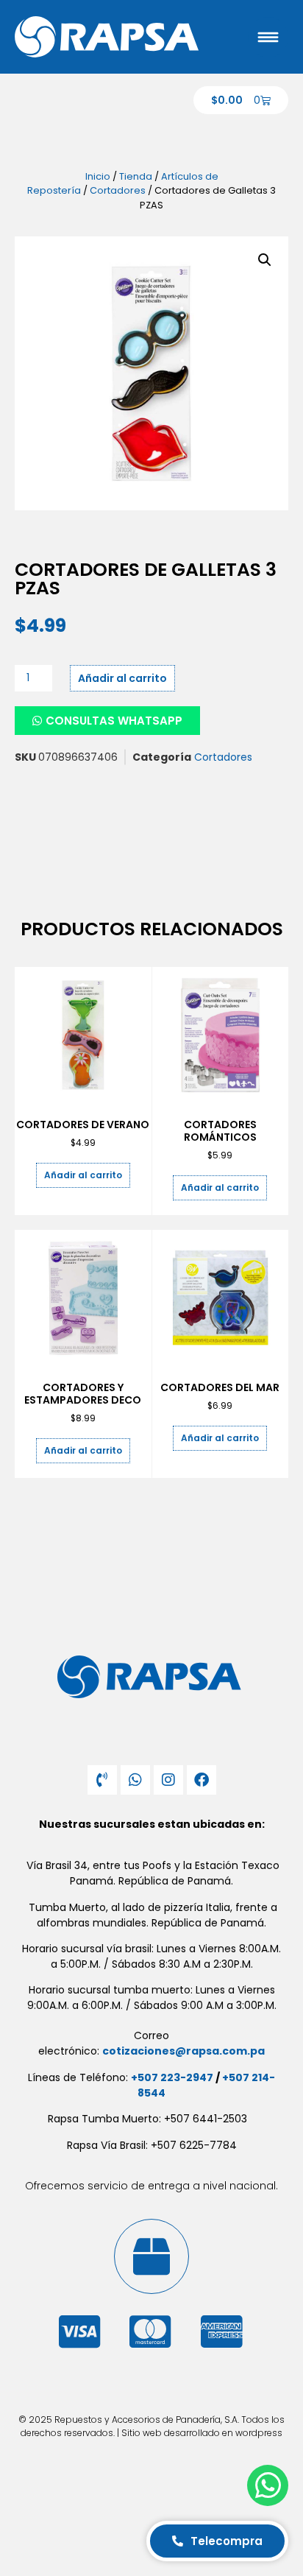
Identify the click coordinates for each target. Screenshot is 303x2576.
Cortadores (118, 190)
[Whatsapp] (135, 1780)
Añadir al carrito (122, 678)
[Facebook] (202, 1780)
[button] (265, 260)
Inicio (98, 176)
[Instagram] (168, 1780)
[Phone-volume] (102, 1780)
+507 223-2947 (172, 2077)
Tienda (136, 176)
